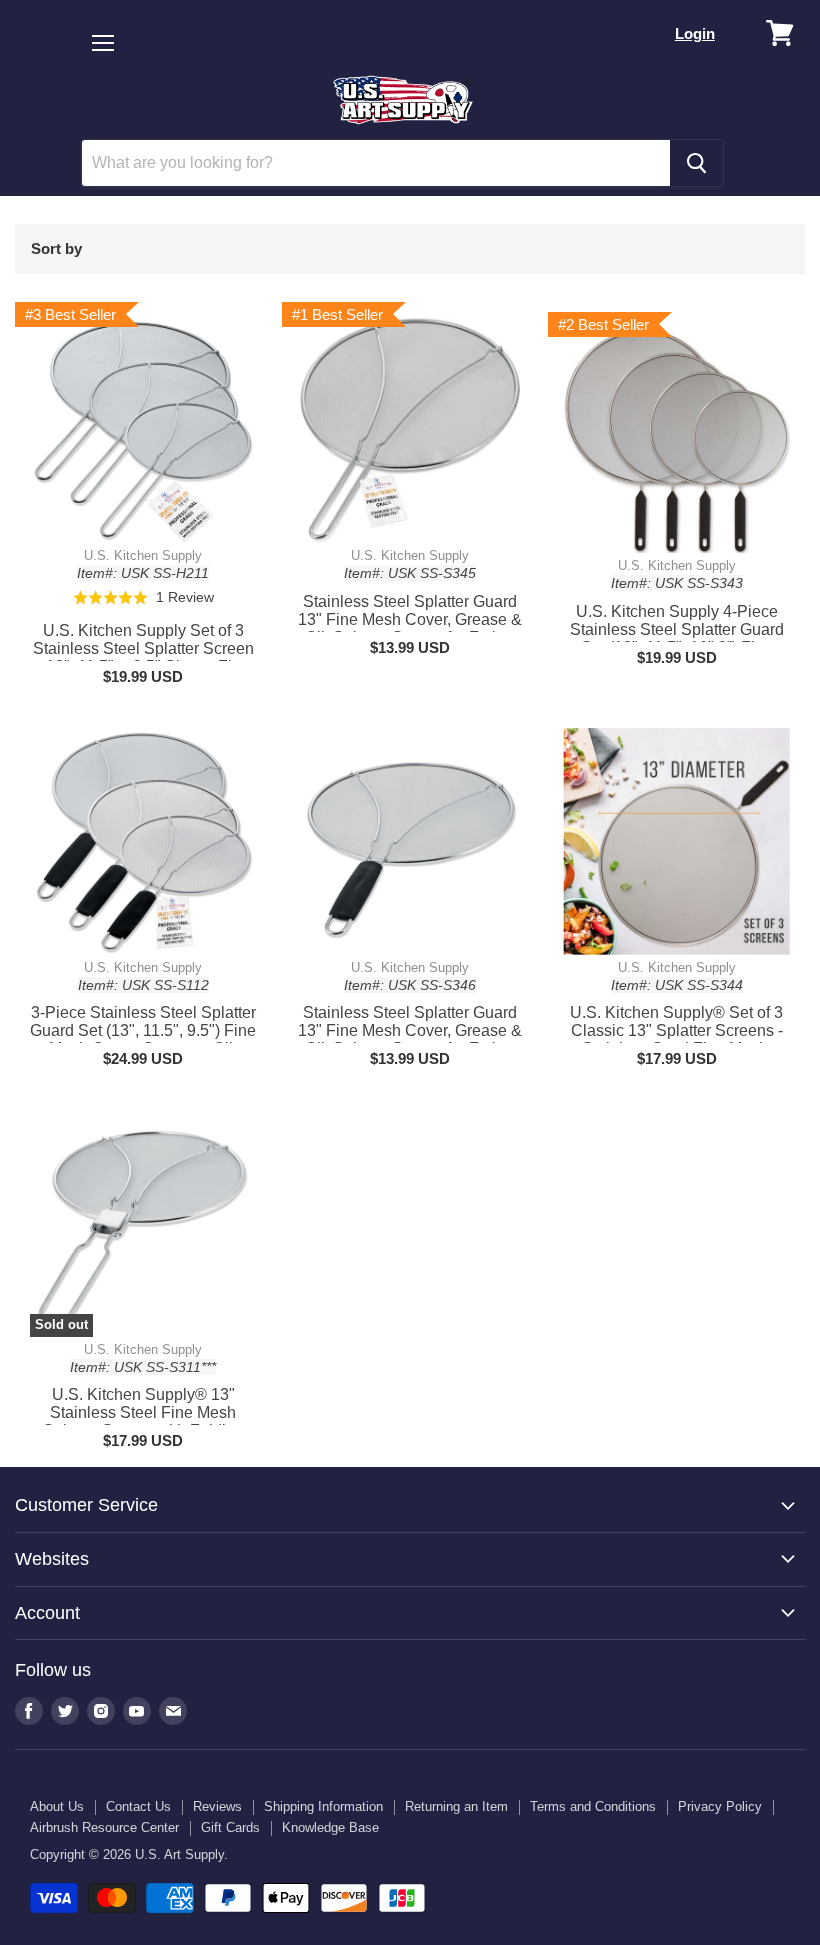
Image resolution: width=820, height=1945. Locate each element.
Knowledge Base (330, 1827)
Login (695, 33)
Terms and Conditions (593, 1806)
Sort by (56, 248)
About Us (57, 1806)
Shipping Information (323, 1806)
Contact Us (138, 1806)
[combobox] (376, 163)
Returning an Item (456, 1806)
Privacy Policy (720, 1806)
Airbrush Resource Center (104, 1827)
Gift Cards (230, 1827)
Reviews (217, 1806)
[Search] (696, 163)
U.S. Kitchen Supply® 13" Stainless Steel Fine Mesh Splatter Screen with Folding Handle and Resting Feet (143, 1421)
